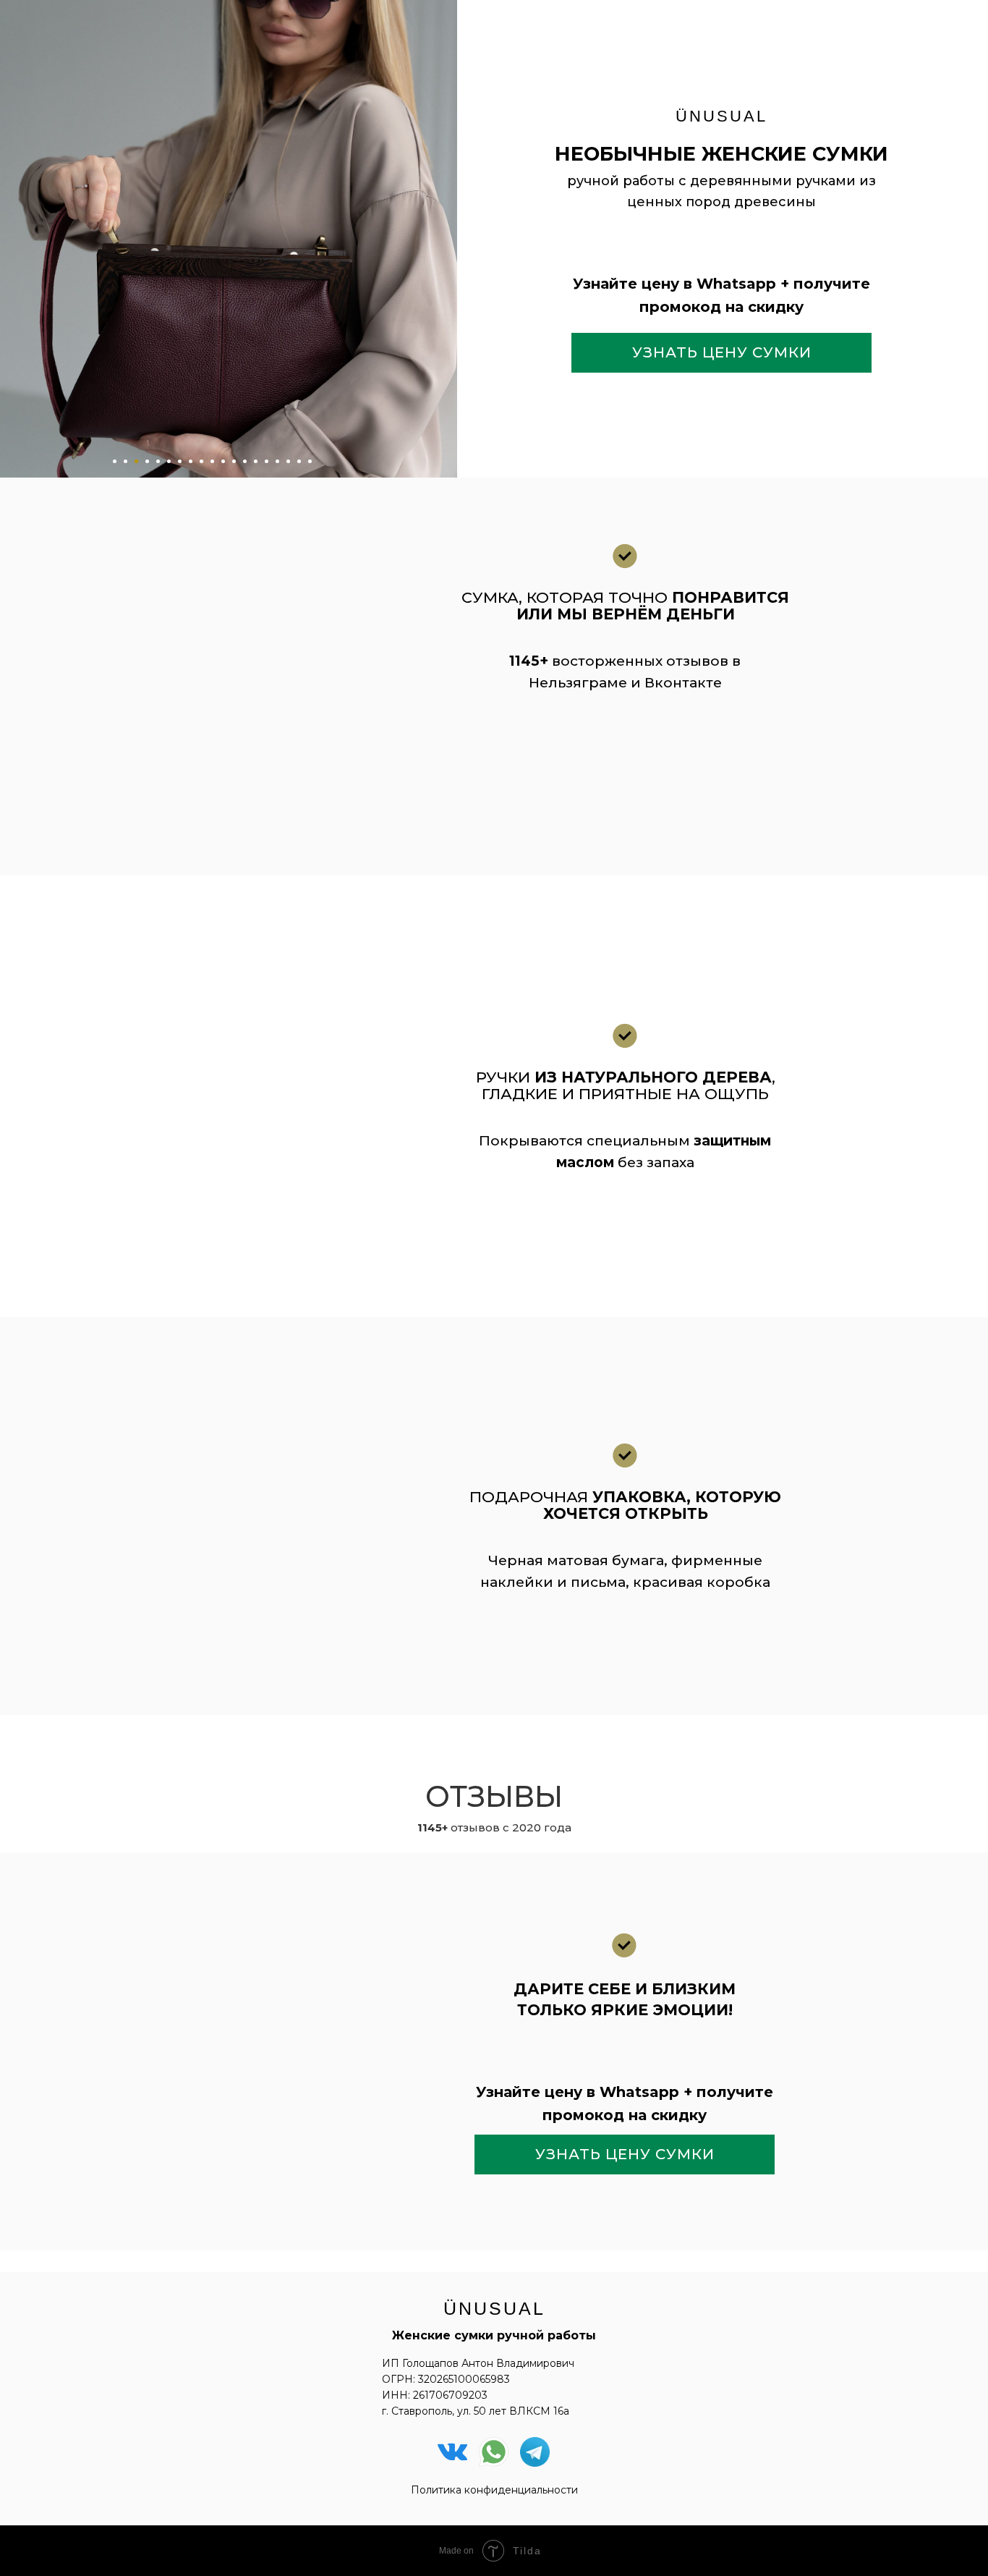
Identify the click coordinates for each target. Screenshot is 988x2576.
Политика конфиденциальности (494, 2490)
